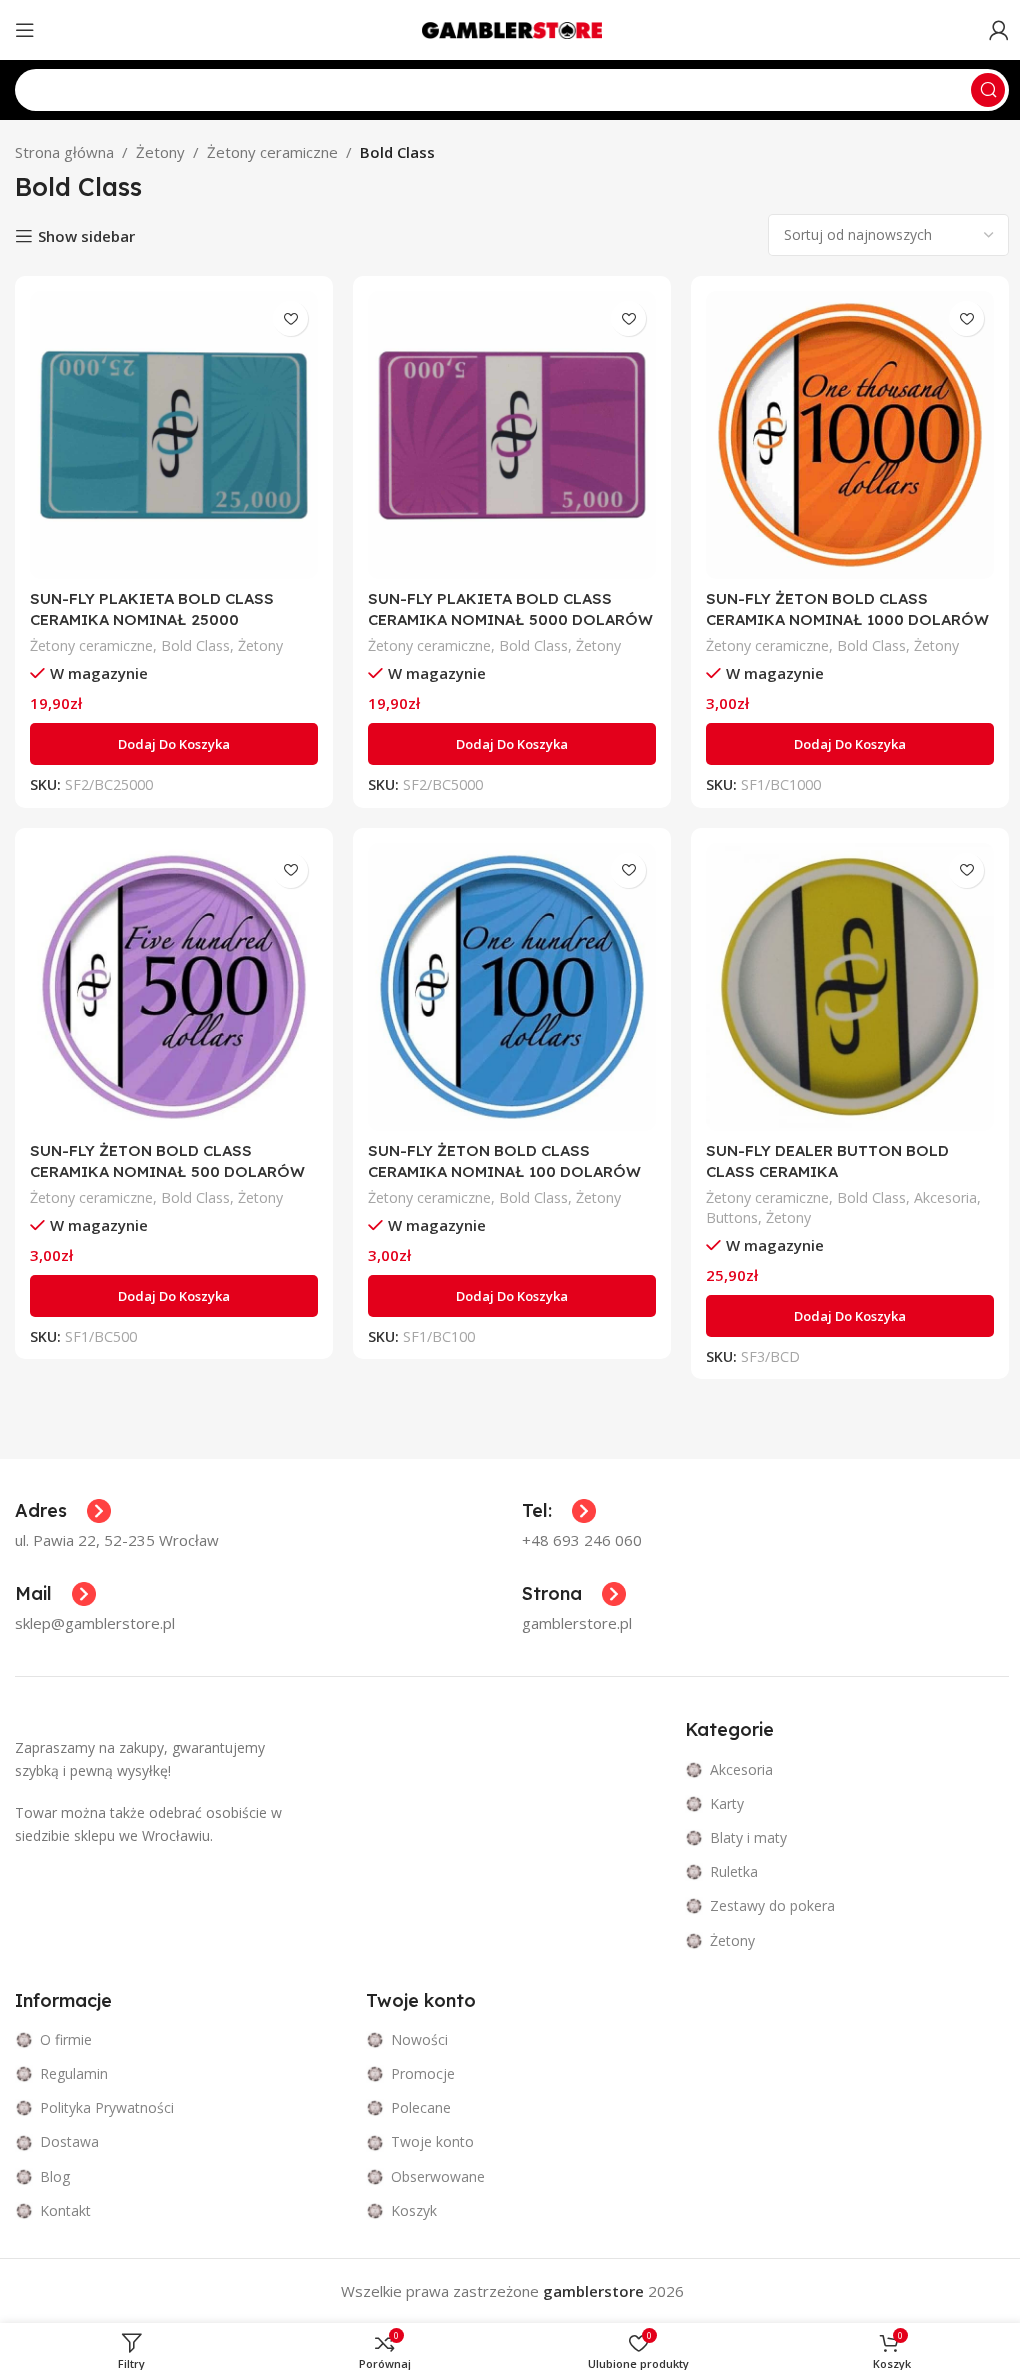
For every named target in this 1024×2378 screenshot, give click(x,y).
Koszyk (414, 2210)
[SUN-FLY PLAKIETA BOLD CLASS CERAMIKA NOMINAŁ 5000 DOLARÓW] (512, 435)
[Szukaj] (988, 90)
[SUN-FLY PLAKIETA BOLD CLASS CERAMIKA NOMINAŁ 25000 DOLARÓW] (174, 435)
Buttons (732, 1217)
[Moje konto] (999, 30)
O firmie (66, 2039)
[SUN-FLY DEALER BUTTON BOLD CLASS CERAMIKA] (850, 987)
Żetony (160, 152)
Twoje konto (432, 2141)
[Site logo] (512, 28)
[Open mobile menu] (25, 30)
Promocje (423, 2073)
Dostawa (69, 2141)
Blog (55, 2176)
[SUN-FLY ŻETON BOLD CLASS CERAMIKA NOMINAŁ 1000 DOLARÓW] (850, 435)
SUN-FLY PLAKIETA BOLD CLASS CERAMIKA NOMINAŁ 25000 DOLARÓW (152, 619)
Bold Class (195, 645)
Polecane (421, 2107)
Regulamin (74, 2073)
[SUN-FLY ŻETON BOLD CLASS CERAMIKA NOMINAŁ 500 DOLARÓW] (174, 987)
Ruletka (734, 1871)
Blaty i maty (748, 1837)
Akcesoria (945, 1197)
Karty (727, 1803)
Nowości (419, 2039)
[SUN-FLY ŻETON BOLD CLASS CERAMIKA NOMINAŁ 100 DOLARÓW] (512, 987)
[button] (174, 744)
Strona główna (64, 152)
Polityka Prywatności (107, 2107)
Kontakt (65, 2210)
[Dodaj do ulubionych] (290, 318)
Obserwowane (438, 2176)
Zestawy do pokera (772, 1905)
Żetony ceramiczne (272, 152)
